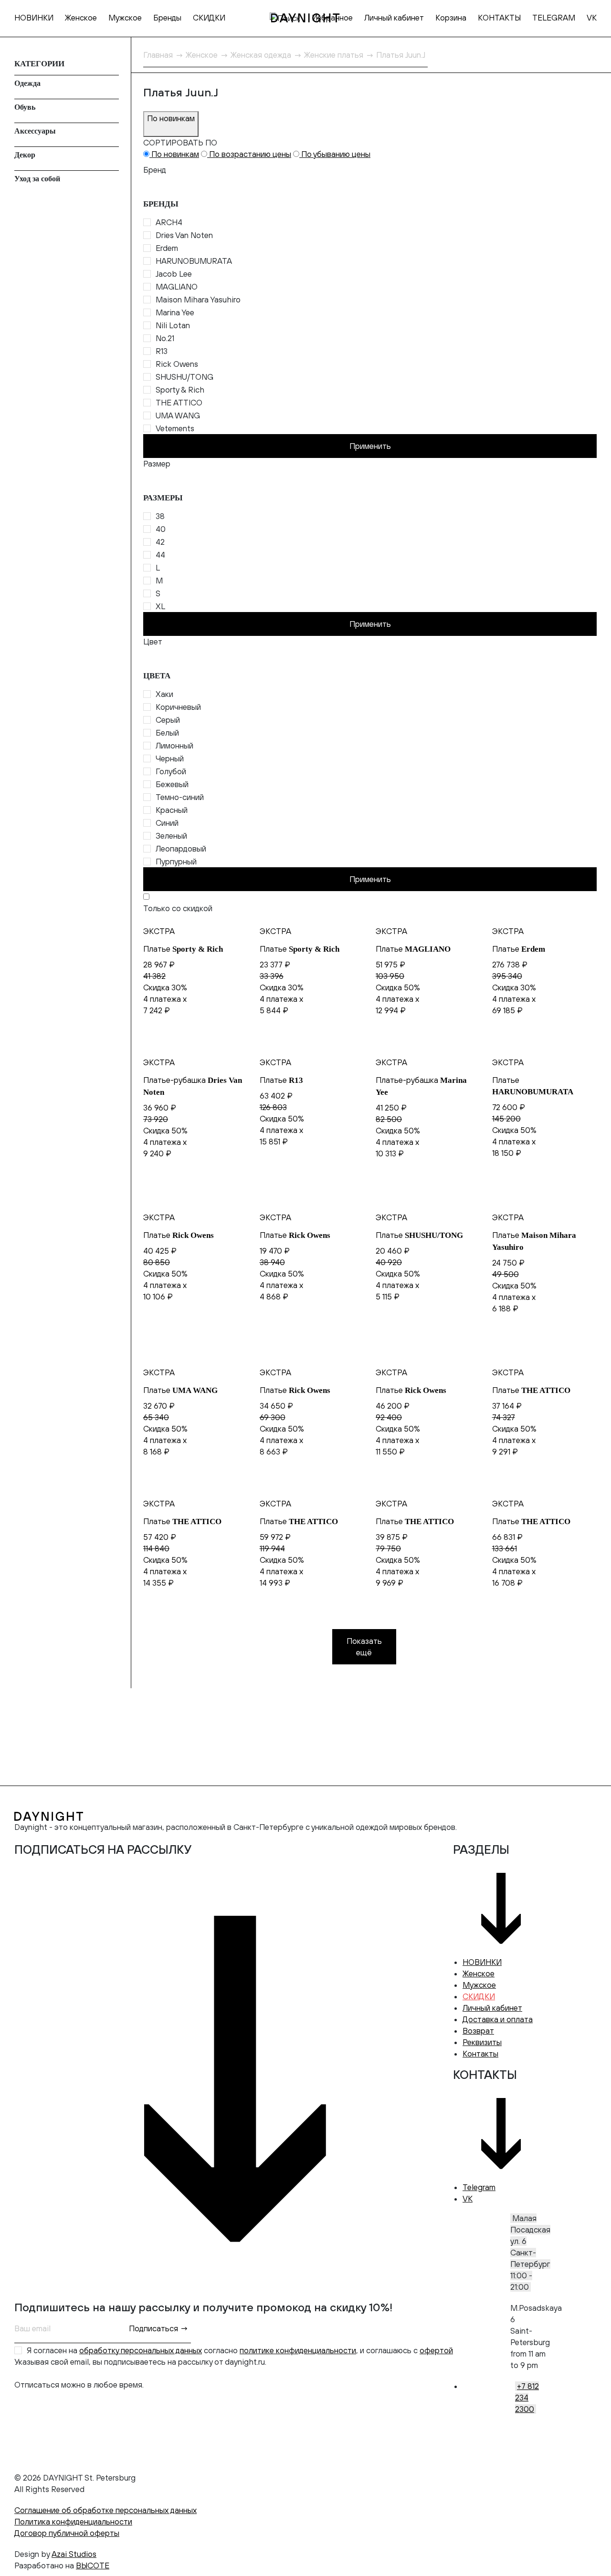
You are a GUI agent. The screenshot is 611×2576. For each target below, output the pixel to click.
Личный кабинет (394, 18)
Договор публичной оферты (67, 2533)
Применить (370, 446)
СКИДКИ (209, 18)
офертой (436, 2350)
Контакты (480, 2054)
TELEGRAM (554, 18)
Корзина (451, 18)
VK (592, 18)
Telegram (479, 2187)
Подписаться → (158, 2328)
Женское (81, 18)
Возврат (478, 2031)
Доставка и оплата (498, 2019)
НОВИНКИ (34, 18)
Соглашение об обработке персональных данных (105, 2510)
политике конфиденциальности (298, 2350)
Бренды (167, 18)
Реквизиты (482, 2042)
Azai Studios (74, 2554)
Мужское (125, 18)
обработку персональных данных (141, 2350)
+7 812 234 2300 (527, 2398)
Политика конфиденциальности (73, 2522)
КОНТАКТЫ (499, 18)
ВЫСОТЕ (93, 2566)
